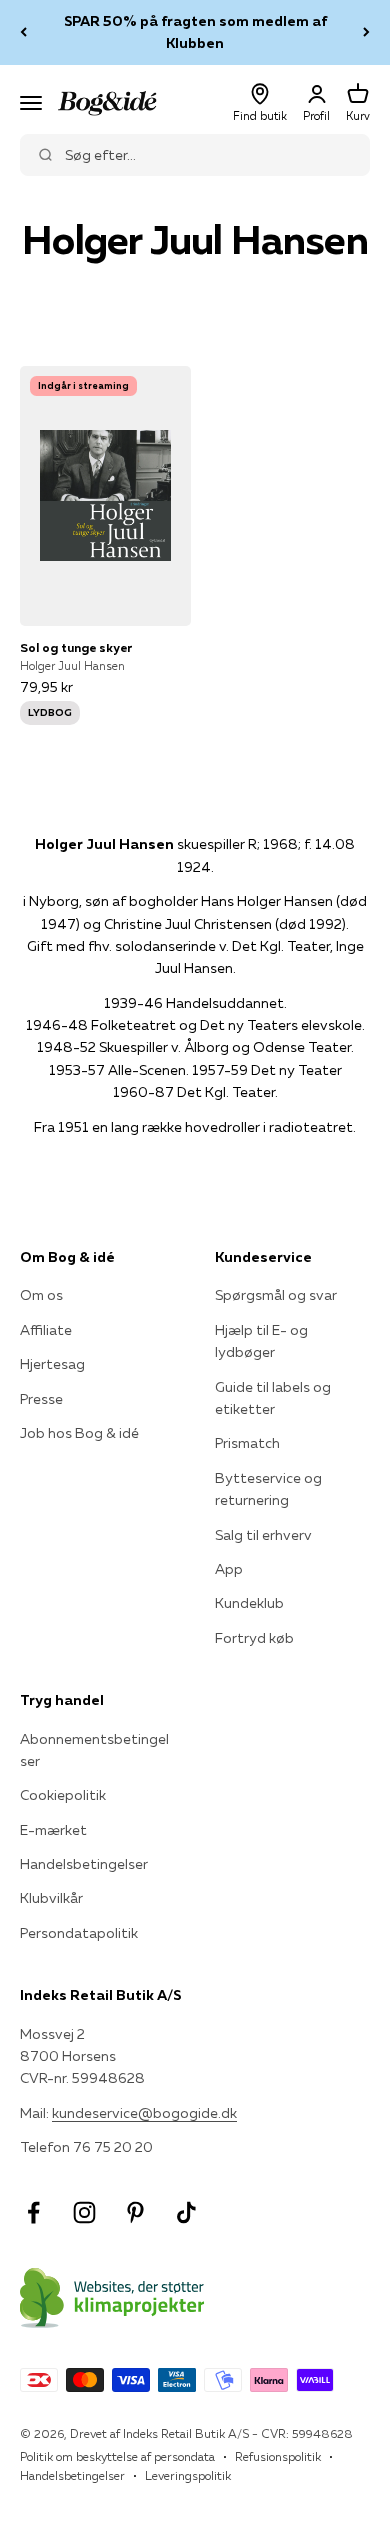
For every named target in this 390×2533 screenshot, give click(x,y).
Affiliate (46, 1330)
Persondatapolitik (79, 1933)
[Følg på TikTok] (186, 2212)
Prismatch (247, 1443)
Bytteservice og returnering (268, 1489)
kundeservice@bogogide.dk (144, 2113)
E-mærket (53, 1830)
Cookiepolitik (63, 1795)
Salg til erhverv (263, 1535)
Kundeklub (249, 1603)
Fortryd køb (254, 1638)
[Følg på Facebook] (33, 2212)
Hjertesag (52, 1364)
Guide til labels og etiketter (273, 1398)
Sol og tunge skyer (76, 647)
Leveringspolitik (188, 2475)
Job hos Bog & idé (79, 1433)
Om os (41, 1295)
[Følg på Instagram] (84, 2212)
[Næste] (366, 32)
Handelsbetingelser (84, 1864)
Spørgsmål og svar (276, 1295)
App (229, 1569)
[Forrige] (23, 32)
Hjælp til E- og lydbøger (261, 1341)
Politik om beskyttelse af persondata (117, 2456)
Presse (41, 1399)
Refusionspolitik (278, 2456)
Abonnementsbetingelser (94, 1750)
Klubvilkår (51, 1898)
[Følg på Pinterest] (135, 2212)
